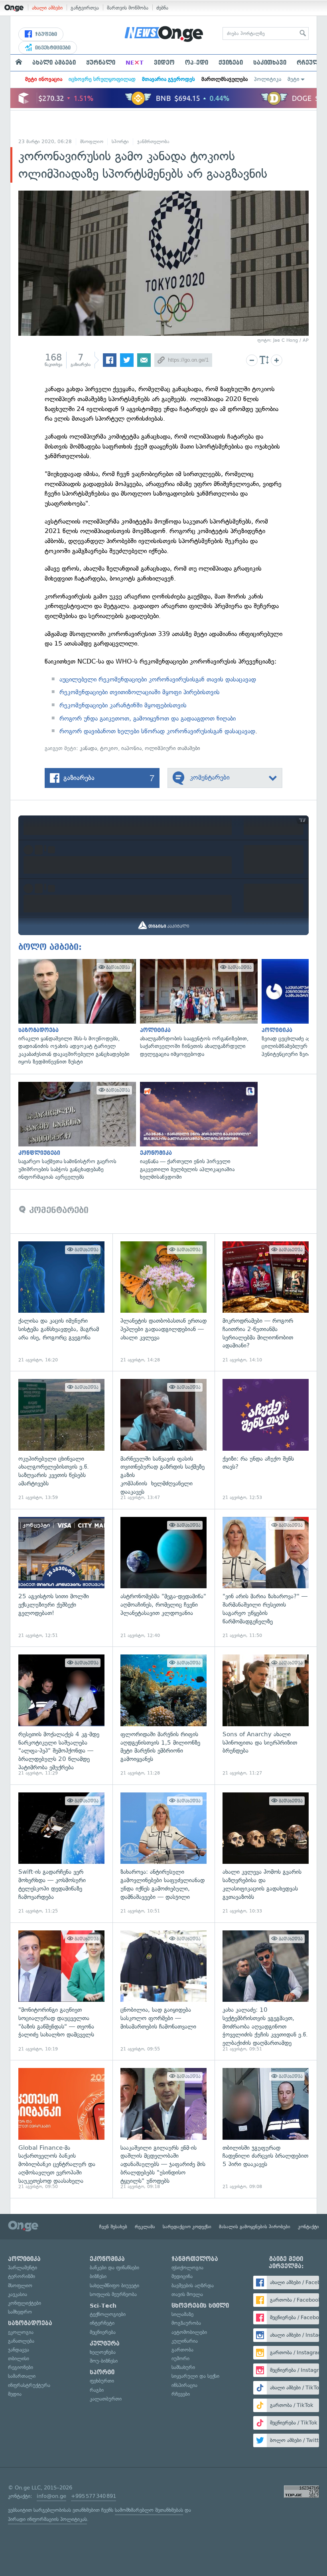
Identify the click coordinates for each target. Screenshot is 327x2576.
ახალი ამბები (47, 8)
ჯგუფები (45, 34)
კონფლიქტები (25, 2303)
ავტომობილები (189, 2332)
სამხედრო (20, 2312)
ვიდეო (164, 63)
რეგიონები (21, 2367)
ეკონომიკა (107, 2259)
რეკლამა (145, 2227)
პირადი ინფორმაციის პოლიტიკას (47, 2519)
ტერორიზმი (22, 2276)
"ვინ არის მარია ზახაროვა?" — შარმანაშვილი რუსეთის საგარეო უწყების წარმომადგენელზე (266, 1578)
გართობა (182, 2350)
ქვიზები (231, 63)
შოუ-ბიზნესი (104, 2361)
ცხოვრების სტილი (200, 2306)
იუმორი (180, 2358)
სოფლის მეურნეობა (113, 2294)
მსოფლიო (92, 142)
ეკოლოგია (21, 2332)
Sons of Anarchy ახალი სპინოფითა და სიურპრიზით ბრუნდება (266, 1715)
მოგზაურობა (186, 2323)
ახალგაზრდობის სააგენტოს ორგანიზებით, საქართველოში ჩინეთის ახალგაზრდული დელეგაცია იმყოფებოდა (197, 1009)
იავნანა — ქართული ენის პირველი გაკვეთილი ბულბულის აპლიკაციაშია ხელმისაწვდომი (197, 1131)
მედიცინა (182, 2276)
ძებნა (162, 8)
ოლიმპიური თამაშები (172, 748)
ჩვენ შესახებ (113, 2227)
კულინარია (185, 2341)
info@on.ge (51, 2496)
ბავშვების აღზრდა (193, 2286)
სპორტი (120, 142)
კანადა (88, 748)
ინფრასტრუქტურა (29, 2385)
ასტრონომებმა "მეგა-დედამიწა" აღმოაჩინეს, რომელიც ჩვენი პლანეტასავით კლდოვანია (163, 1578)
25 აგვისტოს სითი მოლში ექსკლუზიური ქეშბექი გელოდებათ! (61, 1578)
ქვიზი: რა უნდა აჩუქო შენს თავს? (266, 1440)
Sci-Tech (103, 2306)
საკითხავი (270, 63)
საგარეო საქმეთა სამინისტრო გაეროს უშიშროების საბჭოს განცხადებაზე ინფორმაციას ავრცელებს (75, 1131)
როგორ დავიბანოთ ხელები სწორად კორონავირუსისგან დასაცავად (157, 731)
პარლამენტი (23, 2268)
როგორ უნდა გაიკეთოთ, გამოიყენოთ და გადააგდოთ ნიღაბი (148, 718)
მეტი (294, 79)
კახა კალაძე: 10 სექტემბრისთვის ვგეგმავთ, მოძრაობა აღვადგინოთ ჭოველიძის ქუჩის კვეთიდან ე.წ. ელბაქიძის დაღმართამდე (266, 1991)
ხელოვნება (103, 2352)
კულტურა (105, 2344)
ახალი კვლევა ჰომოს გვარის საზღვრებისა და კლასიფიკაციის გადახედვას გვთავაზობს (266, 1853)
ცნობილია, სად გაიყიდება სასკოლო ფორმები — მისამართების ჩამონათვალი (163, 1991)
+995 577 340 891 (94, 2496)
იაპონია (131, 748)
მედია (15, 2394)
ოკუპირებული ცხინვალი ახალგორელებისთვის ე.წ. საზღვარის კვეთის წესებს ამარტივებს (61, 1440)
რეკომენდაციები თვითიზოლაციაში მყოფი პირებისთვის (140, 692)
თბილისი (19, 2358)
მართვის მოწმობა (128, 8)
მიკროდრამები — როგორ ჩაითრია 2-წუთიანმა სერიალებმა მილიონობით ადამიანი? (266, 1302)
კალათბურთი (106, 2399)
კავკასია (18, 2294)
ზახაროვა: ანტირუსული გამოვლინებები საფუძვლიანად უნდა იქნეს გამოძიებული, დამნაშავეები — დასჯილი (163, 1853)
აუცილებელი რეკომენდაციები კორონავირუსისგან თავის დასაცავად (158, 679)
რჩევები (181, 2394)
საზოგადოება (30, 2323)
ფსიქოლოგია (187, 2268)
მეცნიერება (103, 2332)
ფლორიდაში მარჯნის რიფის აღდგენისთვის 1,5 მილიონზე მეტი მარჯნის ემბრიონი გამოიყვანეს (163, 1715)
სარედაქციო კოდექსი (187, 2227)
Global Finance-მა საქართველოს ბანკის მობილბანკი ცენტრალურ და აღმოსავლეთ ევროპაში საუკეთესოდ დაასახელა (61, 2129)
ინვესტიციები (52, 48)
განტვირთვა (85, 8)
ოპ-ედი (197, 63)
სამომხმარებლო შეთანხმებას (149, 2510)
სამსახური (183, 2367)
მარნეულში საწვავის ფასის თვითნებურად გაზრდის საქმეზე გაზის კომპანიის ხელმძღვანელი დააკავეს (163, 1440)
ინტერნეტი (102, 2323)
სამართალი (22, 2376)
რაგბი (97, 2390)
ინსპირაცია (184, 2385)
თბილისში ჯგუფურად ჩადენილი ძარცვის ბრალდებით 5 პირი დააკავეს (266, 2129)
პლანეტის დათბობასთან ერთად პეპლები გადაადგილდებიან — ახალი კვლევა (163, 1302)
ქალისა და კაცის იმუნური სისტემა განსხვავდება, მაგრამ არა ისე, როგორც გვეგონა (61, 1302)
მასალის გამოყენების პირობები (255, 2227)
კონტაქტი (308, 2227)
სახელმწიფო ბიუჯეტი (114, 2286)
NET (135, 63)
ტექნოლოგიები (108, 2314)
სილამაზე (182, 2314)
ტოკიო (109, 748)
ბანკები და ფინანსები (114, 2268)
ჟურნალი (101, 63)
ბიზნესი (98, 2276)
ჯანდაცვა (19, 2350)
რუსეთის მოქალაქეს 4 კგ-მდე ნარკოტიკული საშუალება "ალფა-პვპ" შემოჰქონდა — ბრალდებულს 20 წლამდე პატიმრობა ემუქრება (61, 1715)
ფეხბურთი (102, 2381)
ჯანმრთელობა (153, 142)
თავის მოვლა (187, 2294)
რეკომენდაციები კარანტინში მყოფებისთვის (123, 705)
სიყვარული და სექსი (195, 2376)
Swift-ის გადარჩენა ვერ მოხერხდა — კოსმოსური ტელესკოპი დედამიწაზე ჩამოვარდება (61, 1853)
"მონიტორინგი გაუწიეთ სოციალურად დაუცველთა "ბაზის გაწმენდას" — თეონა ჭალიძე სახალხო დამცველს (61, 1991)
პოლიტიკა (268, 79)
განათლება (21, 2341)
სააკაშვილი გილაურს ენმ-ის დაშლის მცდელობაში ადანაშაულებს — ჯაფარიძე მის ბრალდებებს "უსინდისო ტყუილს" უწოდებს (163, 2129)
